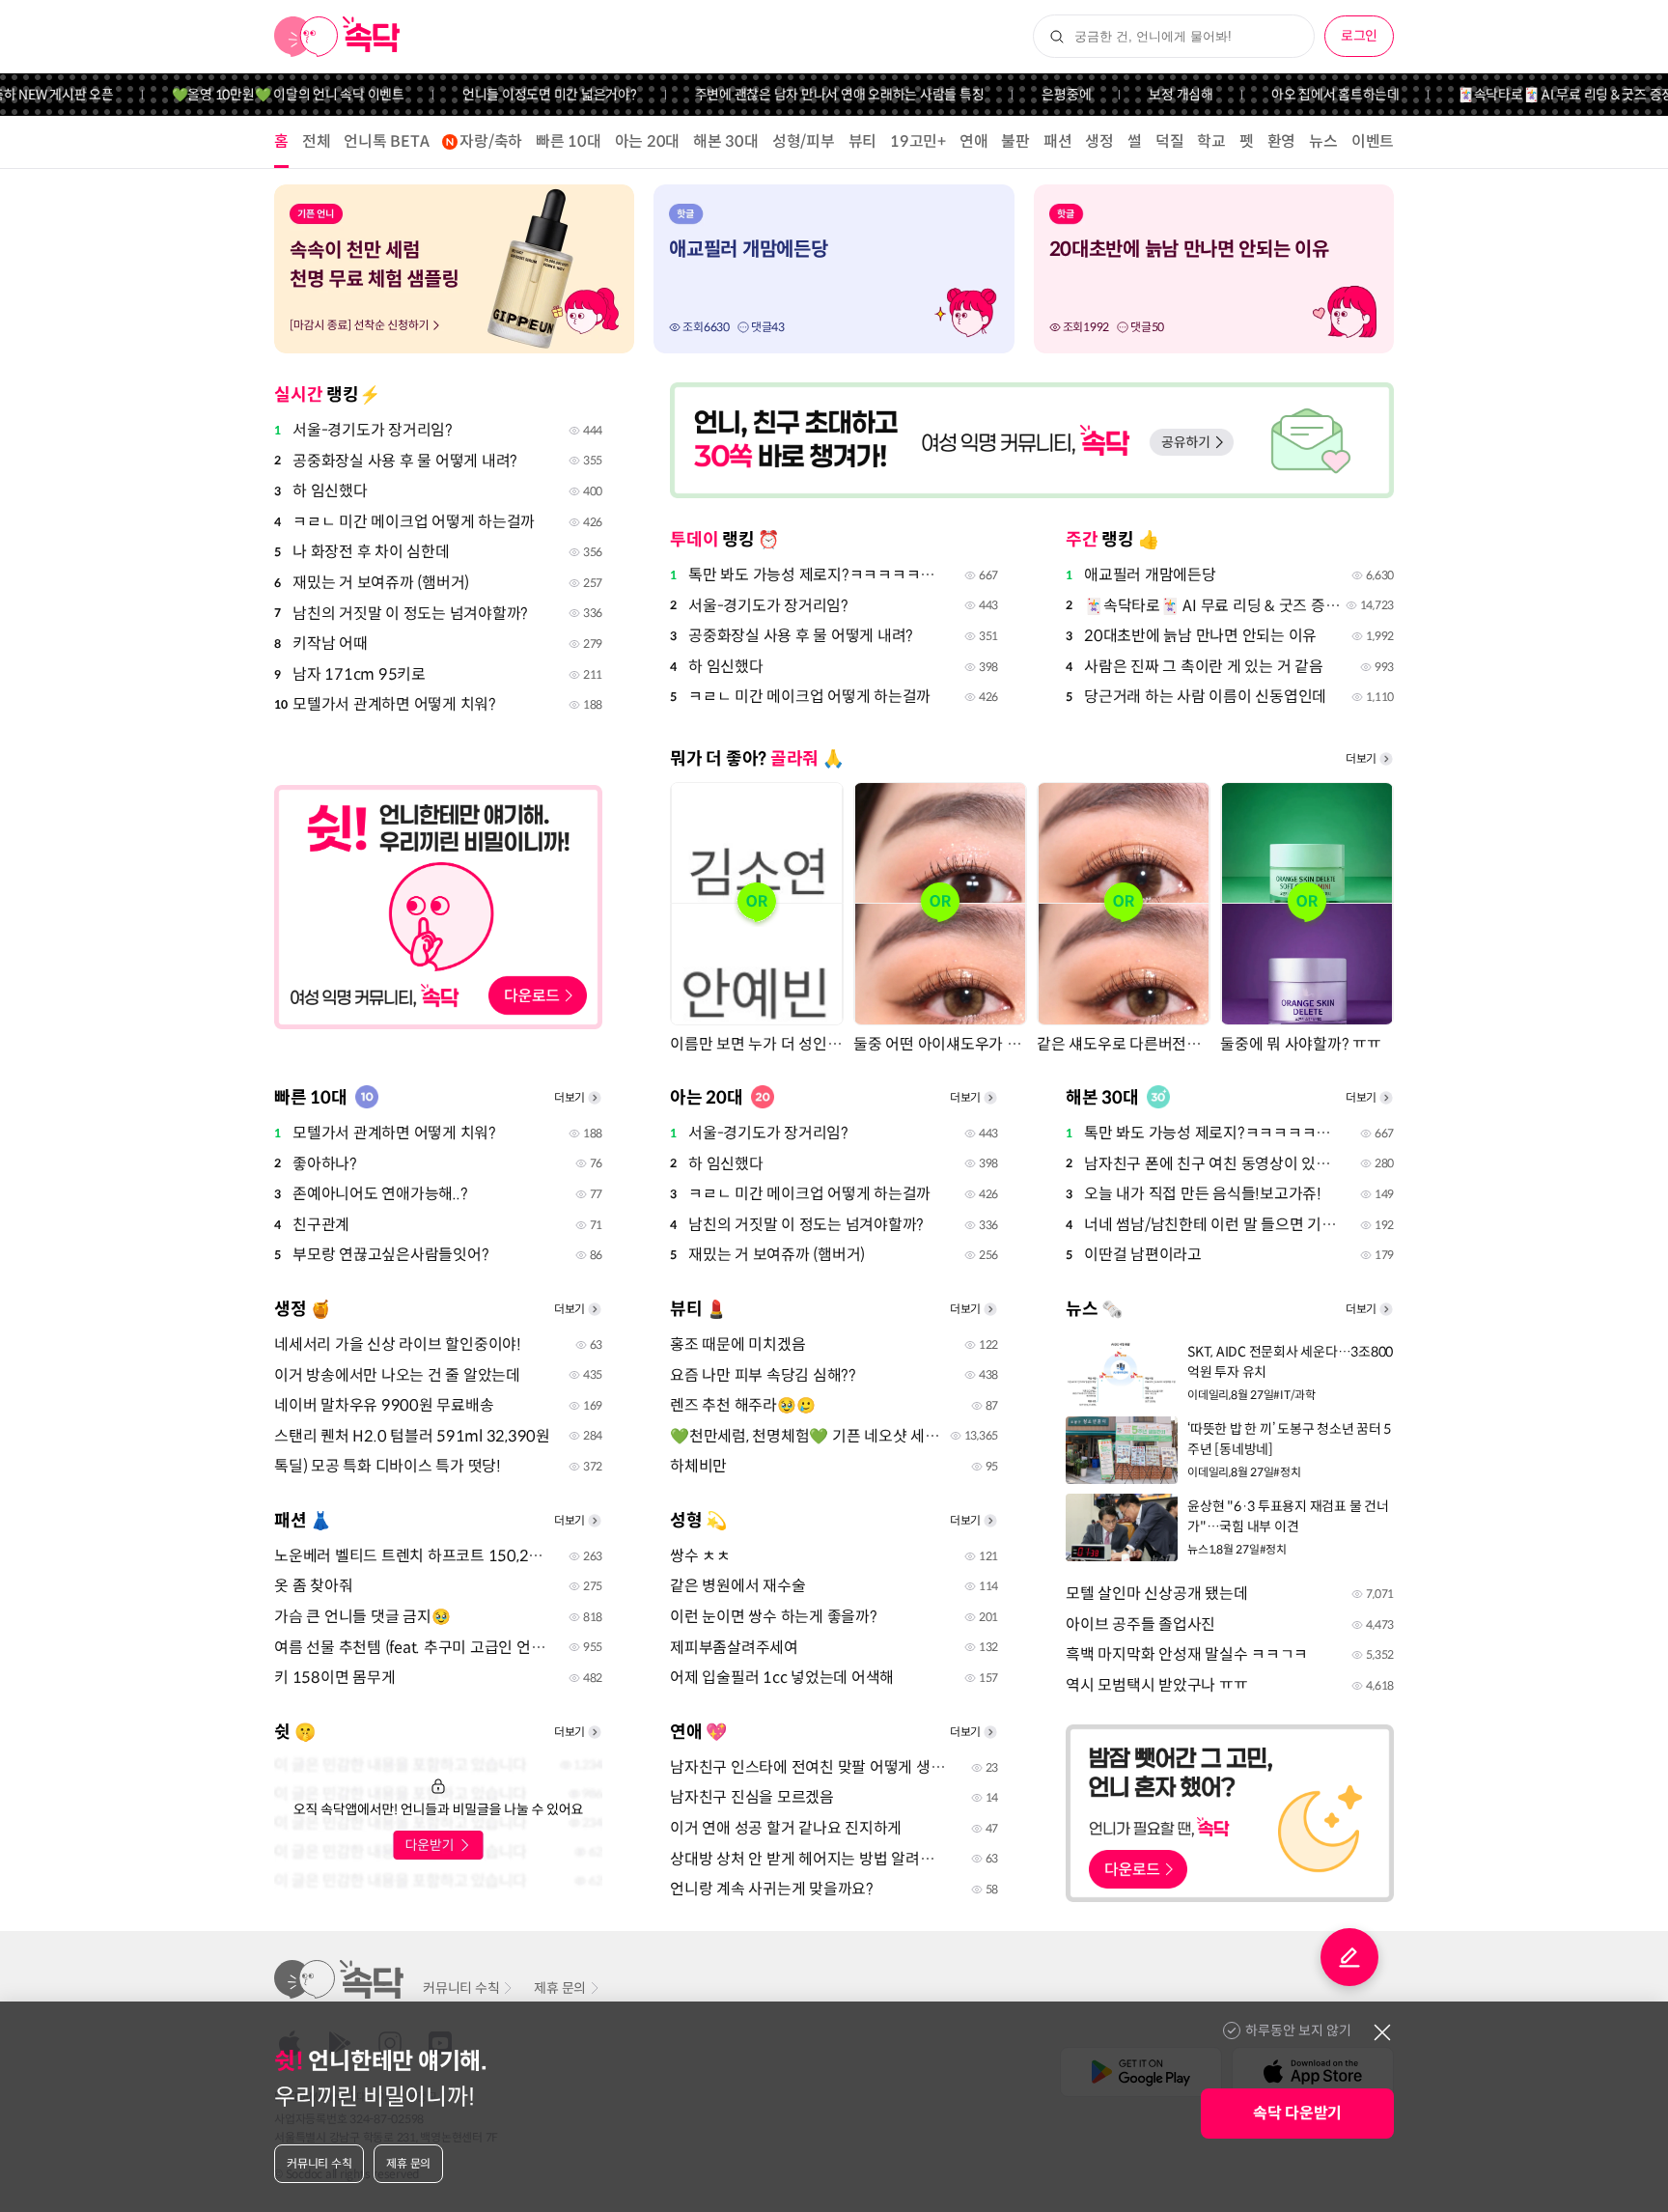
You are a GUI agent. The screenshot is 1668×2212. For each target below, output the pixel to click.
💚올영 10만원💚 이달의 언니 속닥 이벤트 (255, 95)
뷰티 (863, 141)
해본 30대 (726, 141)
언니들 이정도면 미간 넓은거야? (517, 95)
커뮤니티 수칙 (461, 1988)
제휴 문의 (560, 1988)
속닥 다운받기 (1297, 2113)
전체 (317, 141)
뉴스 (1323, 141)
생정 (1099, 141)
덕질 (1170, 141)
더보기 (1361, 758)
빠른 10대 (569, 141)
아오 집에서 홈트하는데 (1303, 95)
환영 (1282, 141)
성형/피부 (804, 141)
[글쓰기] (1349, 1957)
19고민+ (918, 141)
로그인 (1359, 36)
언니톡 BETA (386, 141)
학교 (1211, 141)
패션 (1058, 141)
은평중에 (1033, 95)
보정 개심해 (1148, 95)
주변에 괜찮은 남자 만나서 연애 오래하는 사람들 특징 (807, 95)
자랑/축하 (491, 141)
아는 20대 (648, 141)
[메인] (337, 37)
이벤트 (1373, 141)
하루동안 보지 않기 (1298, 2030)
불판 (1015, 141)
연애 (974, 141)
